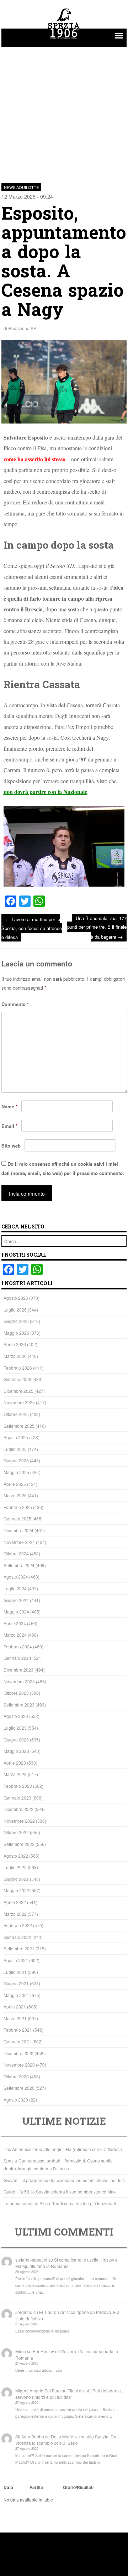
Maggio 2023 (16, 1751)
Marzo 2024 (15, 1635)
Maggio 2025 (16, 1472)
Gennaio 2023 (17, 1798)
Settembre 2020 (19, 2088)
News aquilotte (21, 187)
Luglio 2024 (15, 1588)
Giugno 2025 (16, 1460)
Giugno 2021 (16, 1983)
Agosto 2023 (16, 1716)
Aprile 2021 (15, 2007)
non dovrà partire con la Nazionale (45, 792)
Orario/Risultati (78, 2487)
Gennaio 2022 (17, 1937)
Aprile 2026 (15, 1344)
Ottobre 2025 (16, 1414)
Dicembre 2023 (18, 1670)
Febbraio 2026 (18, 1368)
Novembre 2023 (19, 1681)
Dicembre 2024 (18, 1530)
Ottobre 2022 (16, 1832)
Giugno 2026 (16, 1321)
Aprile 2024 (15, 1623)
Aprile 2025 (15, 1484)
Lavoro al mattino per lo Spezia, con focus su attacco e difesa (32, 928)
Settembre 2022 (19, 1844)
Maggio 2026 (16, 1333)
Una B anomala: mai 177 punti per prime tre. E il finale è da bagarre (97, 927)
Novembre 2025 (19, 1402)
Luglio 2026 (15, 1310)
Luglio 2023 (15, 1728)
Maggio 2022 (16, 1890)
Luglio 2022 (15, 1867)
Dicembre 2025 (18, 1391)
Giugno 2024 (16, 1600)
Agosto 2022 (16, 1856)
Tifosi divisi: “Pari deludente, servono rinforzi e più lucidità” (69, 2394)
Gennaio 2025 (17, 1518)
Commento (15, 1004)
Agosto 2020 (16, 2100)
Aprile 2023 (15, 1763)
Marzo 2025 (15, 1495)
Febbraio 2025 (18, 1507)
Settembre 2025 (19, 1426)
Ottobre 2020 (16, 2076)
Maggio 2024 (16, 1612)
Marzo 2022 (15, 1914)
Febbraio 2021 (18, 2030)
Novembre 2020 (19, 2065)
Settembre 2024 (19, 1565)
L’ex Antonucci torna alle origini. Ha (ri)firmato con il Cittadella (63, 2149)
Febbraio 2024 (18, 1646)
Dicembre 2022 (18, 1809)
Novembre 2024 (19, 1542)
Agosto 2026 (16, 1298)
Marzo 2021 (15, 2018)
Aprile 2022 (15, 1902)
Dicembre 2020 (18, 2053)
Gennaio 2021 (17, 2041)
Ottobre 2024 (16, 1553)
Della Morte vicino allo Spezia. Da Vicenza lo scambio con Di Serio (66, 2440)
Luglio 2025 (15, 1449)
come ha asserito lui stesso (34, 459)
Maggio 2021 (16, 1995)
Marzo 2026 (15, 1356)
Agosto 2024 (16, 1577)
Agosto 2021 (16, 1960)
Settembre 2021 (19, 1948)
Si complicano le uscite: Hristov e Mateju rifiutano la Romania (66, 2263)
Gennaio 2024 (17, 1658)
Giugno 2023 (16, 1739)
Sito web (11, 1146)
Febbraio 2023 (18, 1786)
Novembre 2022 (19, 1821)
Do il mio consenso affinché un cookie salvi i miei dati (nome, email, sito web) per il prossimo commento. (63, 1169)
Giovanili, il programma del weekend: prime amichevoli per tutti (64, 2180)
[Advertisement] (64, 111)
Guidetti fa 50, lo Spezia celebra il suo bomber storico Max (60, 2192)
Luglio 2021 (15, 1972)
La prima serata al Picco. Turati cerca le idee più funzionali (60, 2203)
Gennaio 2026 (17, 1379)
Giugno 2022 (16, 1879)
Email (9, 1126)
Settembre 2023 (19, 1705)
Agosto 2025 (16, 1437)
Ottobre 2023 (16, 1693)
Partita (36, 2487)
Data (8, 2487)
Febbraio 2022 (18, 1925)
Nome (9, 1106)
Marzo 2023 (15, 1774)
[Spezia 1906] (64, 40)
